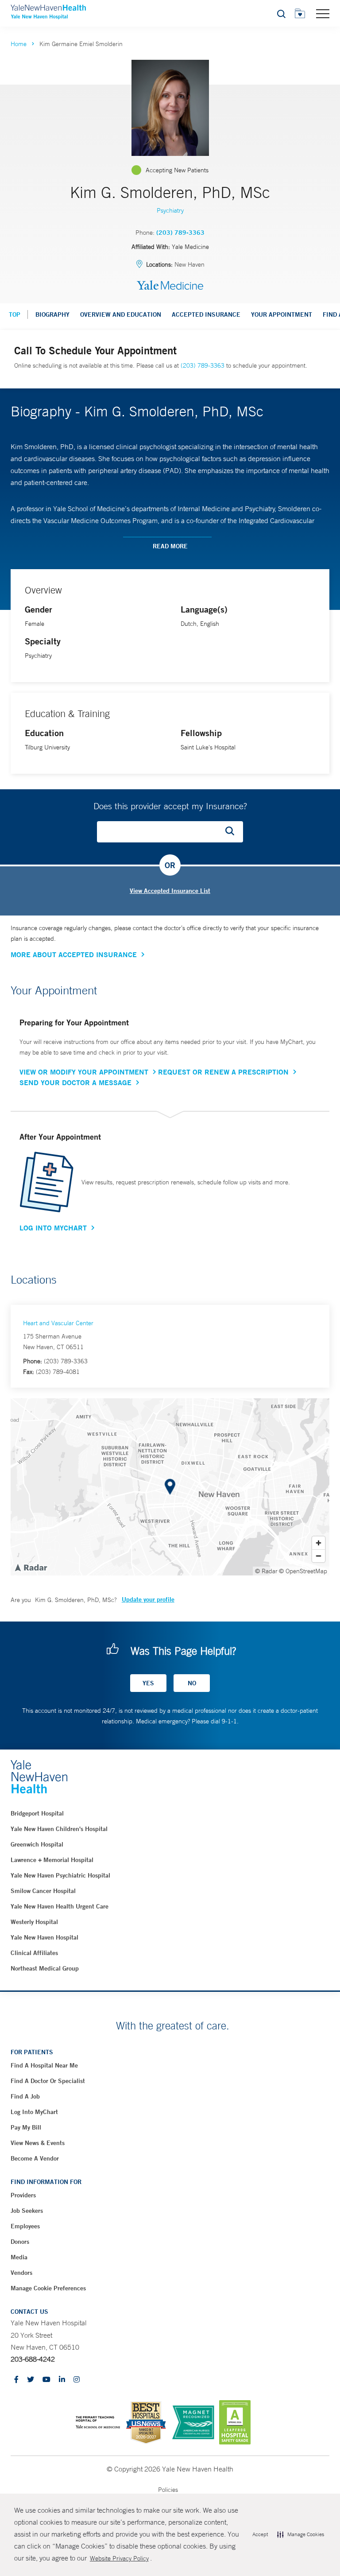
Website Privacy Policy (119, 2558)
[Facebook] (16, 2380)
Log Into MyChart (53, 1228)
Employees (25, 2226)
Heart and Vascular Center (58, 1323)
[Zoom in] (319, 1543)
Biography (52, 314)
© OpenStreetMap (303, 1571)
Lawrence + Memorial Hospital (52, 1860)
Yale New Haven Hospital (44, 1937)
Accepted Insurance (206, 314)
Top (15, 314)
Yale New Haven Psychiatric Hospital (60, 1875)
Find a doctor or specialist (48, 2081)
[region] (170, 1487)
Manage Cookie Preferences (48, 2288)
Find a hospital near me (44, 2065)
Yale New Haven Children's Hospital (59, 1829)
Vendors (21, 2273)
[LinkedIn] (62, 2380)
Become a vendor (35, 2158)
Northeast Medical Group (45, 1968)
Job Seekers (27, 2211)
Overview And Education (121, 314)
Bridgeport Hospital (37, 1813)
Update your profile (148, 1599)
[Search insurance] (233, 832)
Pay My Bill (26, 2127)
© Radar (266, 1571)
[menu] (323, 13)
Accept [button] (260, 2534)
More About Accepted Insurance (74, 954)
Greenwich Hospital (37, 1844)
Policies (168, 2490)
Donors (20, 2242)
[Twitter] (31, 2380)
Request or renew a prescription (223, 1072)
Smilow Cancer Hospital (43, 1891)
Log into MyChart (34, 2112)
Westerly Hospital (34, 1922)
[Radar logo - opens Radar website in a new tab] (31, 1567)
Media (19, 2257)
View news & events (38, 2143)
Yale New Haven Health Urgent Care (60, 1906)
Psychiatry (170, 210)
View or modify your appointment (84, 1072)
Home (19, 44)
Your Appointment (282, 314)
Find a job (25, 2096)
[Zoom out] (319, 1556)
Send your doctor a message (75, 1082)
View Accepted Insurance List (170, 891)
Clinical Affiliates (34, 1953)
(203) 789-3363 (180, 233)
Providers (23, 2195)
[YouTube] (46, 2380)
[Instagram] (77, 2380)
